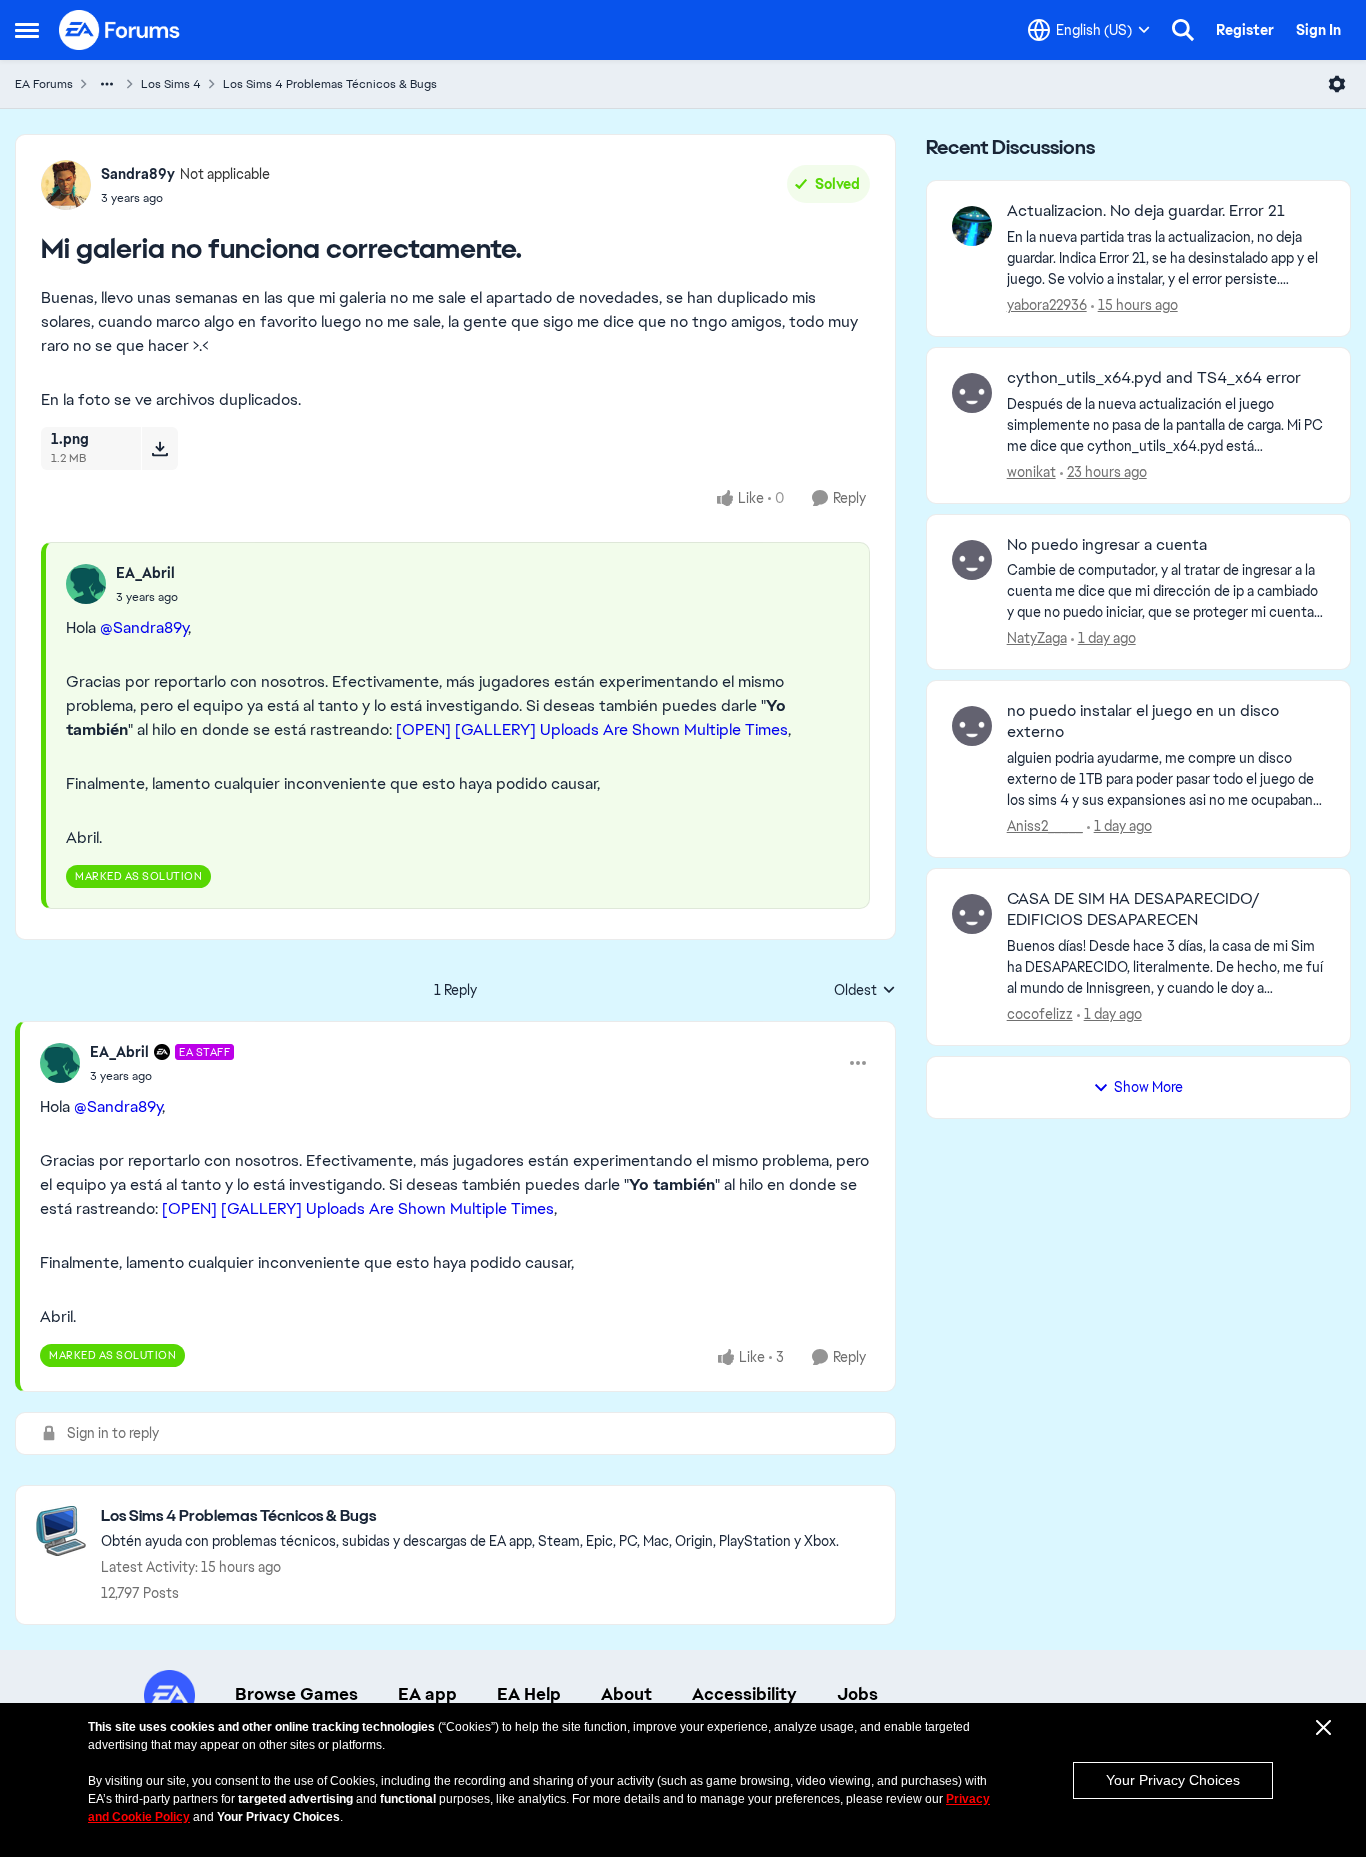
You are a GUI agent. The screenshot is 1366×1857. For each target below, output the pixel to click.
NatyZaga (1037, 638)
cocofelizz (1040, 1014)
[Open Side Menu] (27, 30)
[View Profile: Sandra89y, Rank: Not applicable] (66, 185)
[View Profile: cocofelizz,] (972, 914)
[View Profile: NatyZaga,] (972, 560)
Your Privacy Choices (1173, 1780)
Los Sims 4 (171, 84)
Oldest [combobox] (865, 991)
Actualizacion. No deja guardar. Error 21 (1146, 211)
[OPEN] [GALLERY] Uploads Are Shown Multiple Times (592, 729)
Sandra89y (138, 174)
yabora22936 (1047, 305)
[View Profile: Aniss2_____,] (972, 726)
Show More (1148, 1087)
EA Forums (44, 84)
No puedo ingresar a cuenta (1107, 545)
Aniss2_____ (1045, 826)
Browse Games (296, 1694)
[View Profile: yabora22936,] (972, 226)
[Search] (1183, 30)
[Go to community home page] (120, 30)
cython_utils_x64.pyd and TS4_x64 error (1154, 378)
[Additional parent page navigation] (107, 84)
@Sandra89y (144, 627)
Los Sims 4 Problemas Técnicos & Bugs (330, 84)
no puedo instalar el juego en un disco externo (1143, 721)
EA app (427, 1694)
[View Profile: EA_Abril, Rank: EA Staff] (60, 1063)
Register (1245, 30)
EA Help (529, 1694)
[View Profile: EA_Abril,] (86, 584)
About (626, 1694)
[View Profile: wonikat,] (972, 393)
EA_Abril (145, 573)
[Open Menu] (1337, 84)
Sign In (1318, 30)
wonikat (1031, 472)
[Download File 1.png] (159, 448)
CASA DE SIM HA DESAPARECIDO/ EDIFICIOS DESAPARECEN (1133, 909)
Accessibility (744, 1694)
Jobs (857, 1694)
